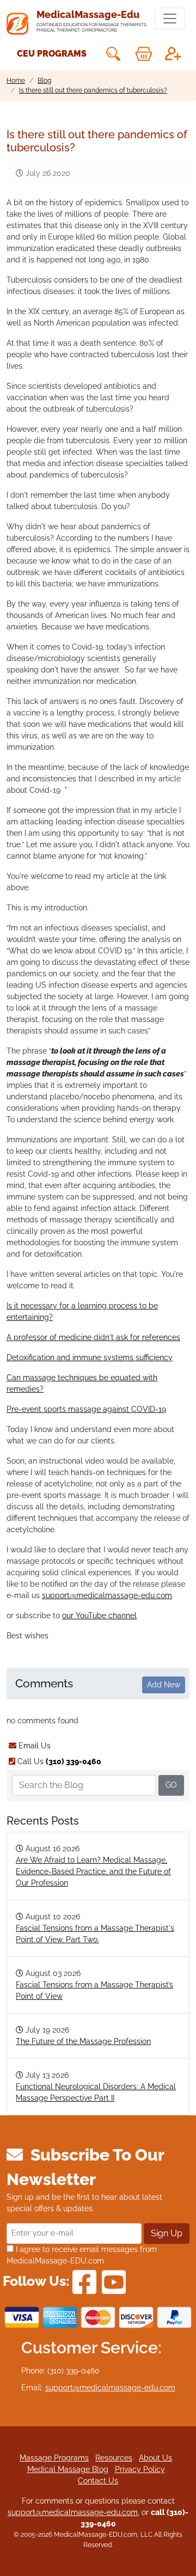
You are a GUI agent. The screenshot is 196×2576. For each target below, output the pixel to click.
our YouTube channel (99, 1616)
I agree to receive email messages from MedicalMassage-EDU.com (82, 2255)
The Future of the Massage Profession (83, 2041)
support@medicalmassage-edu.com (107, 1595)
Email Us (33, 1746)
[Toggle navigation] (170, 19)
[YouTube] (114, 2281)
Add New (164, 1685)
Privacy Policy (140, 2469)
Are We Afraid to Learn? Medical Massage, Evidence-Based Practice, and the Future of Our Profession (93, 1871)
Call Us (58, 1761)
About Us (155, 2458)
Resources (114, 2458)
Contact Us (98, 2481)
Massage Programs (54, 2458)
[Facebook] (84, 2281)
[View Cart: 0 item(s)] (144, 54)
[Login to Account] (173, 54)
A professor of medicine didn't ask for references (93, 1337)
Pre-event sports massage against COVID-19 (86, 1409)
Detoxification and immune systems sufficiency (90, 1357)
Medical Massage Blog (68, 2469)
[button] (112, 54)
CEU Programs (52, 54)
